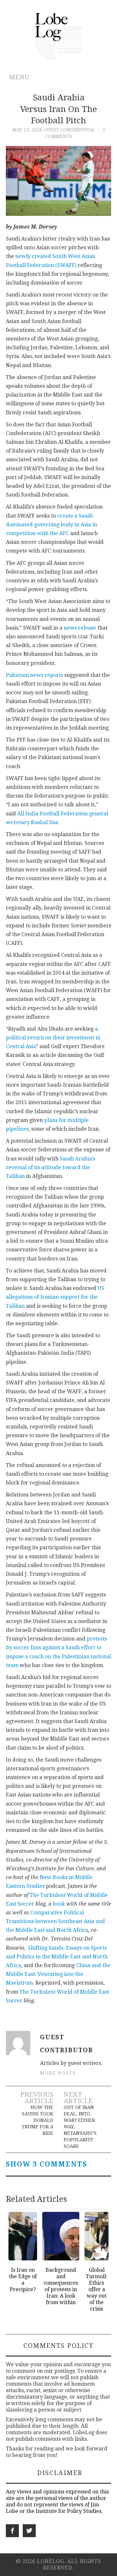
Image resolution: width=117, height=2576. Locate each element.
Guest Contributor (69, 130)
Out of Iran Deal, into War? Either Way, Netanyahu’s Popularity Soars (80, 2127)
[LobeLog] (59, 36)
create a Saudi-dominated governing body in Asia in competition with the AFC (52, 525)
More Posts (58, 2073)
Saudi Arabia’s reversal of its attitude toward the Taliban (51, 1167)
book (59, 1904)
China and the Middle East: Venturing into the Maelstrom (58, 1974)
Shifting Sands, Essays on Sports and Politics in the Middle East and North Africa (57, 1957)
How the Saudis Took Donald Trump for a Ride (37, 2120)
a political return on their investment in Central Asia (53, 1038)
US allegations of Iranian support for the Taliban (55, 1297)
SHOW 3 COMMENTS (46, 2164)
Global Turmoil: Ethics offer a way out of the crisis (97, 2289)
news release (80, 628)
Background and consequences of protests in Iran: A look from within (61, 2286)
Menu (19, 77)
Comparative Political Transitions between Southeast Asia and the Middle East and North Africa (55, 1921)
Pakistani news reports (34, 675)
